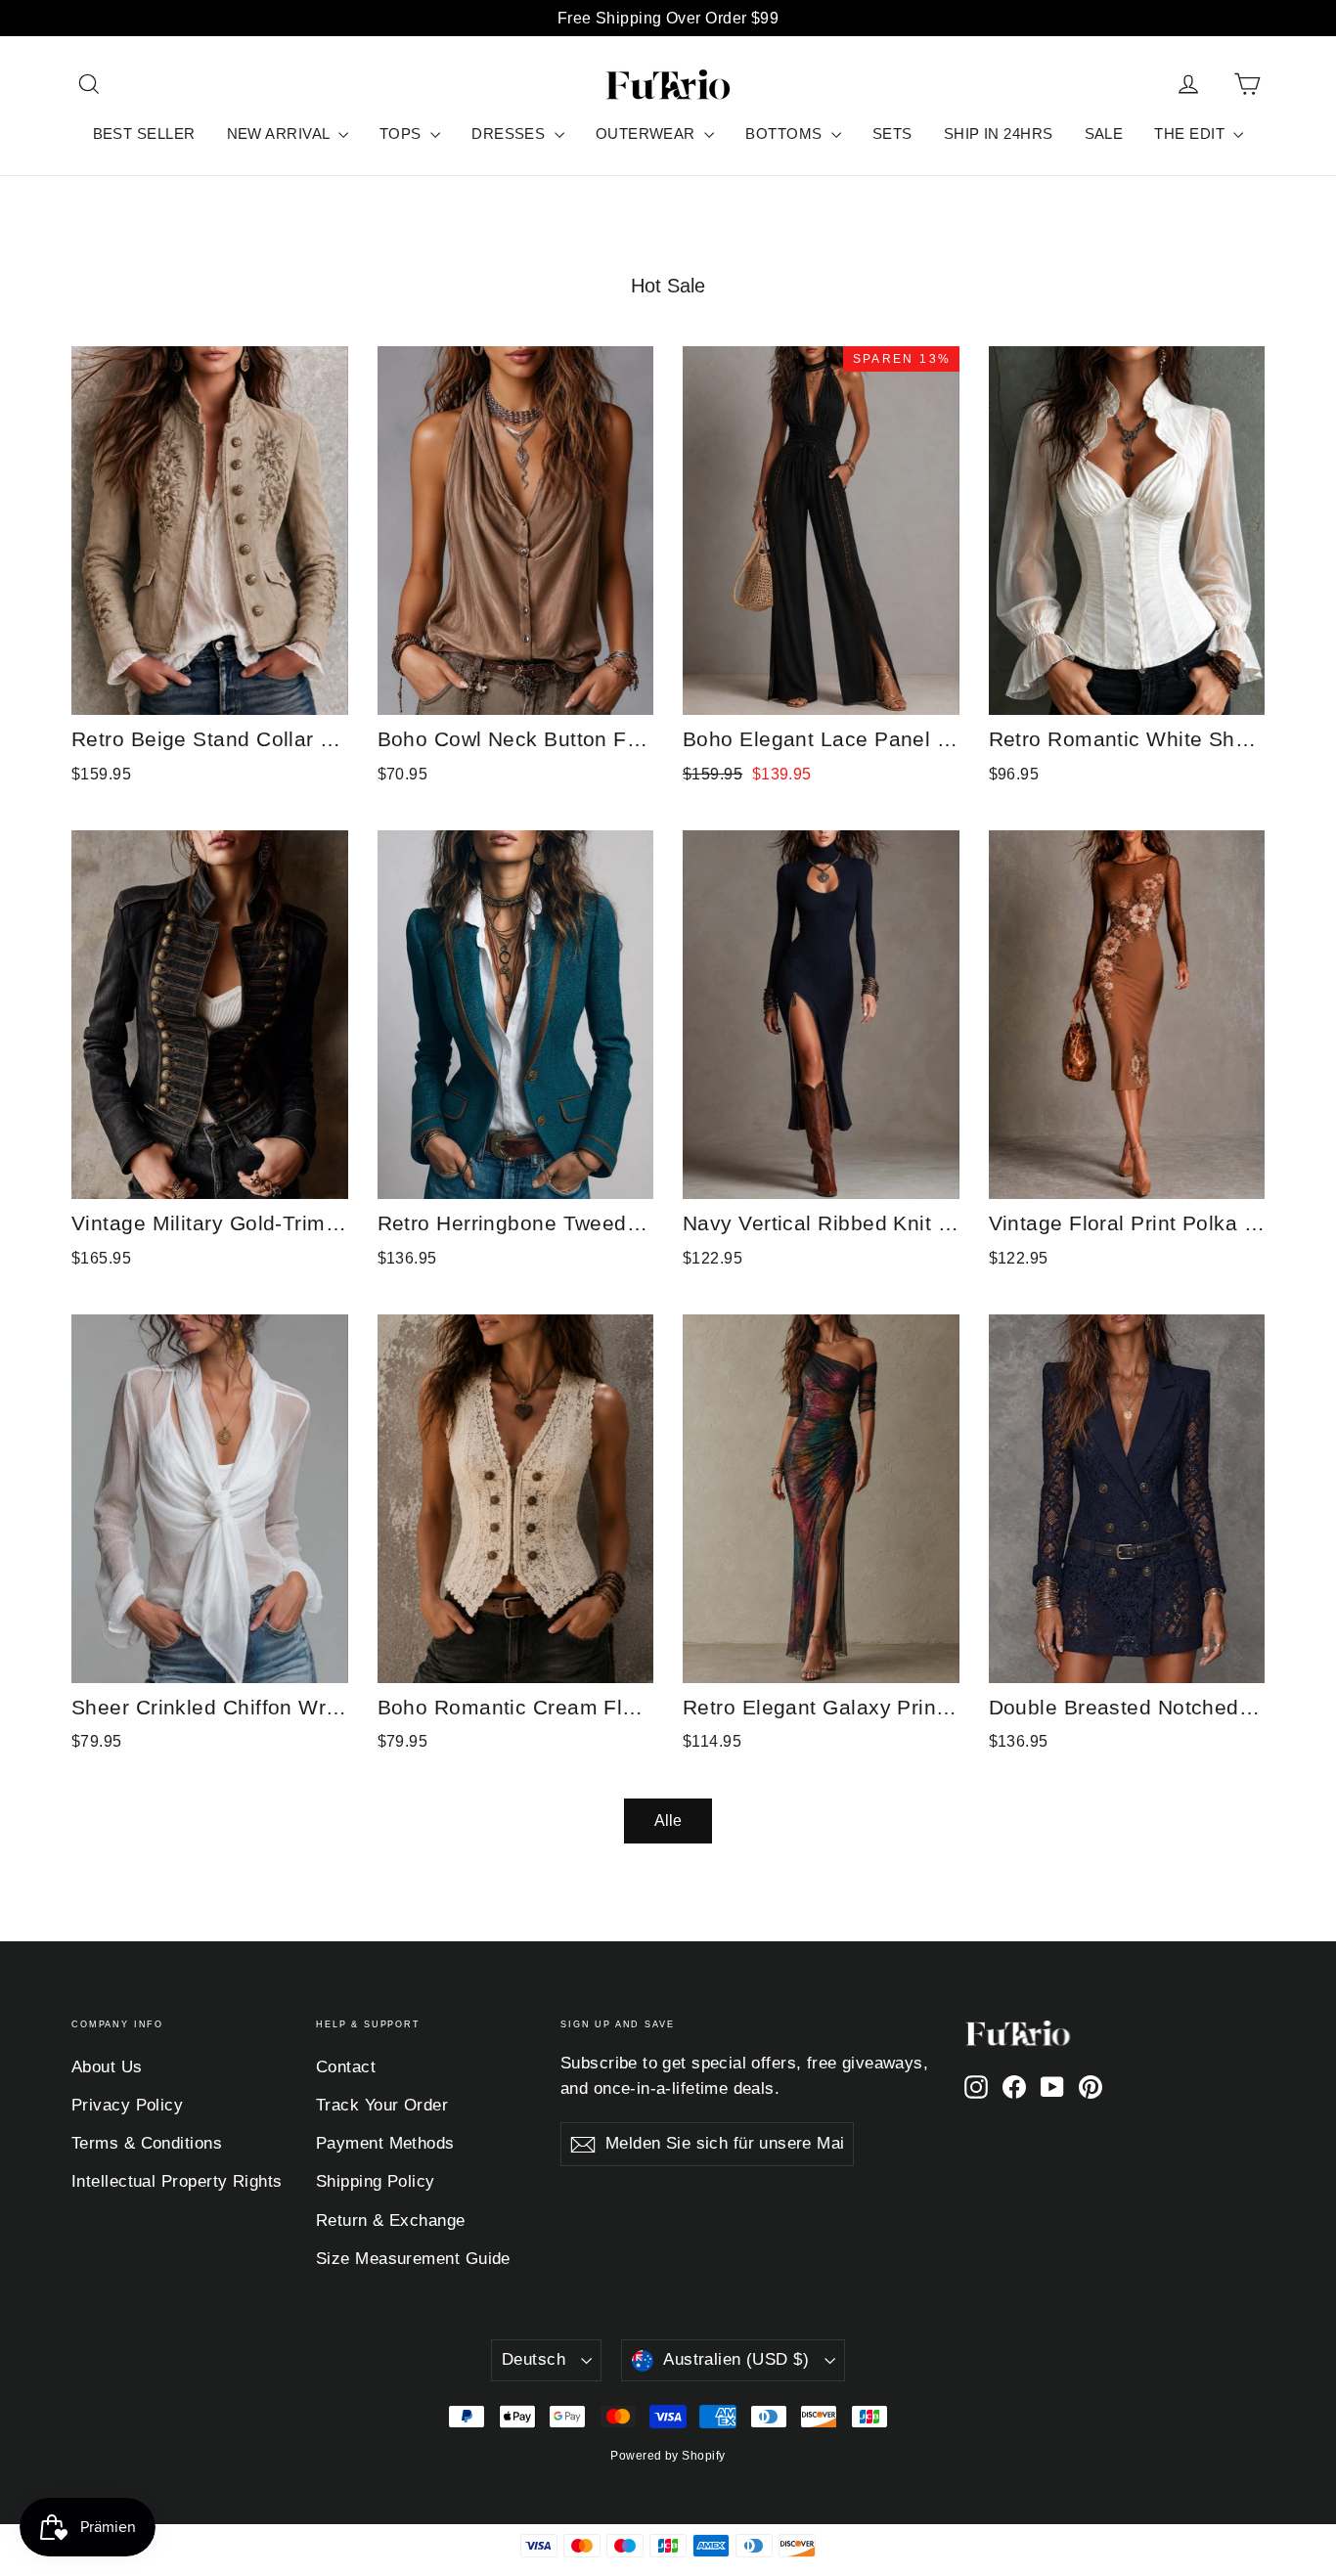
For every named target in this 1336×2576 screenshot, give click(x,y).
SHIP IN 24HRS (999, 133)
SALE (1104, 133)
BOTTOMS (786, 133)
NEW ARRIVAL (280, 133)
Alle (668, 1821)
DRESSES (511, 133)
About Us (107, 2067)
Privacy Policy (127, 2105)
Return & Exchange (391, 2221)
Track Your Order (382, 2105)
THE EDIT (1191, 133)
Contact (346, 2067)
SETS (892, 133)
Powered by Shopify (668, 2456)
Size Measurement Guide (413, 2259)
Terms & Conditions (147, 2143)
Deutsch (534, 2359)
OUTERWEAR (648, 133)
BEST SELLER (144, 133)
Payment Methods (385, 2143)
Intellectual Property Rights (177, 2181)
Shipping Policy (376, 2181)
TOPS (402, 133)
